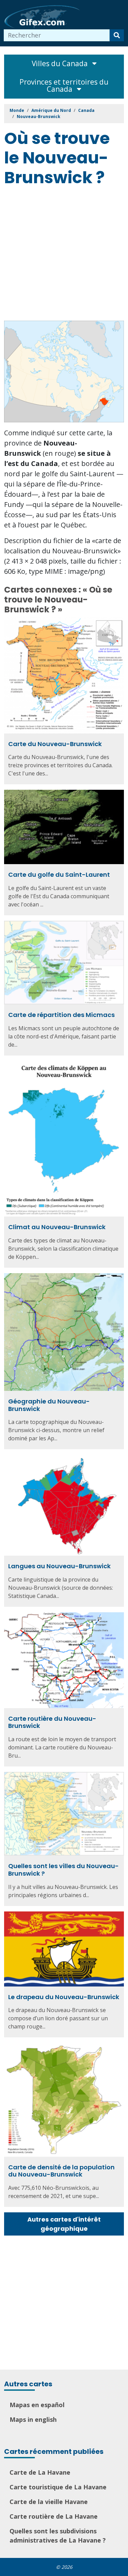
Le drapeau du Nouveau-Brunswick (64, 1997)
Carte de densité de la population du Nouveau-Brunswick (61, 2171)
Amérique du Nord (51, 110)
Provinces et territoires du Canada (64, 85)
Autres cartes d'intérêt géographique (64, 2224)
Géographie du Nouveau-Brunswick (49, 1405)
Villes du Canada (61, 63)
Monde (17, 110)
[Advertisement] (64, 255)
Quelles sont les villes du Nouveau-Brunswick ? (63, 1870)
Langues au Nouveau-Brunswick (59, 1566)
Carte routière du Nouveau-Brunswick (52, 1722)
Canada (86, 110)
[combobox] (57, 35)
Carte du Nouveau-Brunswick (55, 744)
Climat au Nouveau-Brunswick (57, 1227)
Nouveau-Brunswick (39, 117)
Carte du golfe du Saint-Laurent (59, 875)
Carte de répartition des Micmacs (61, 1015)
